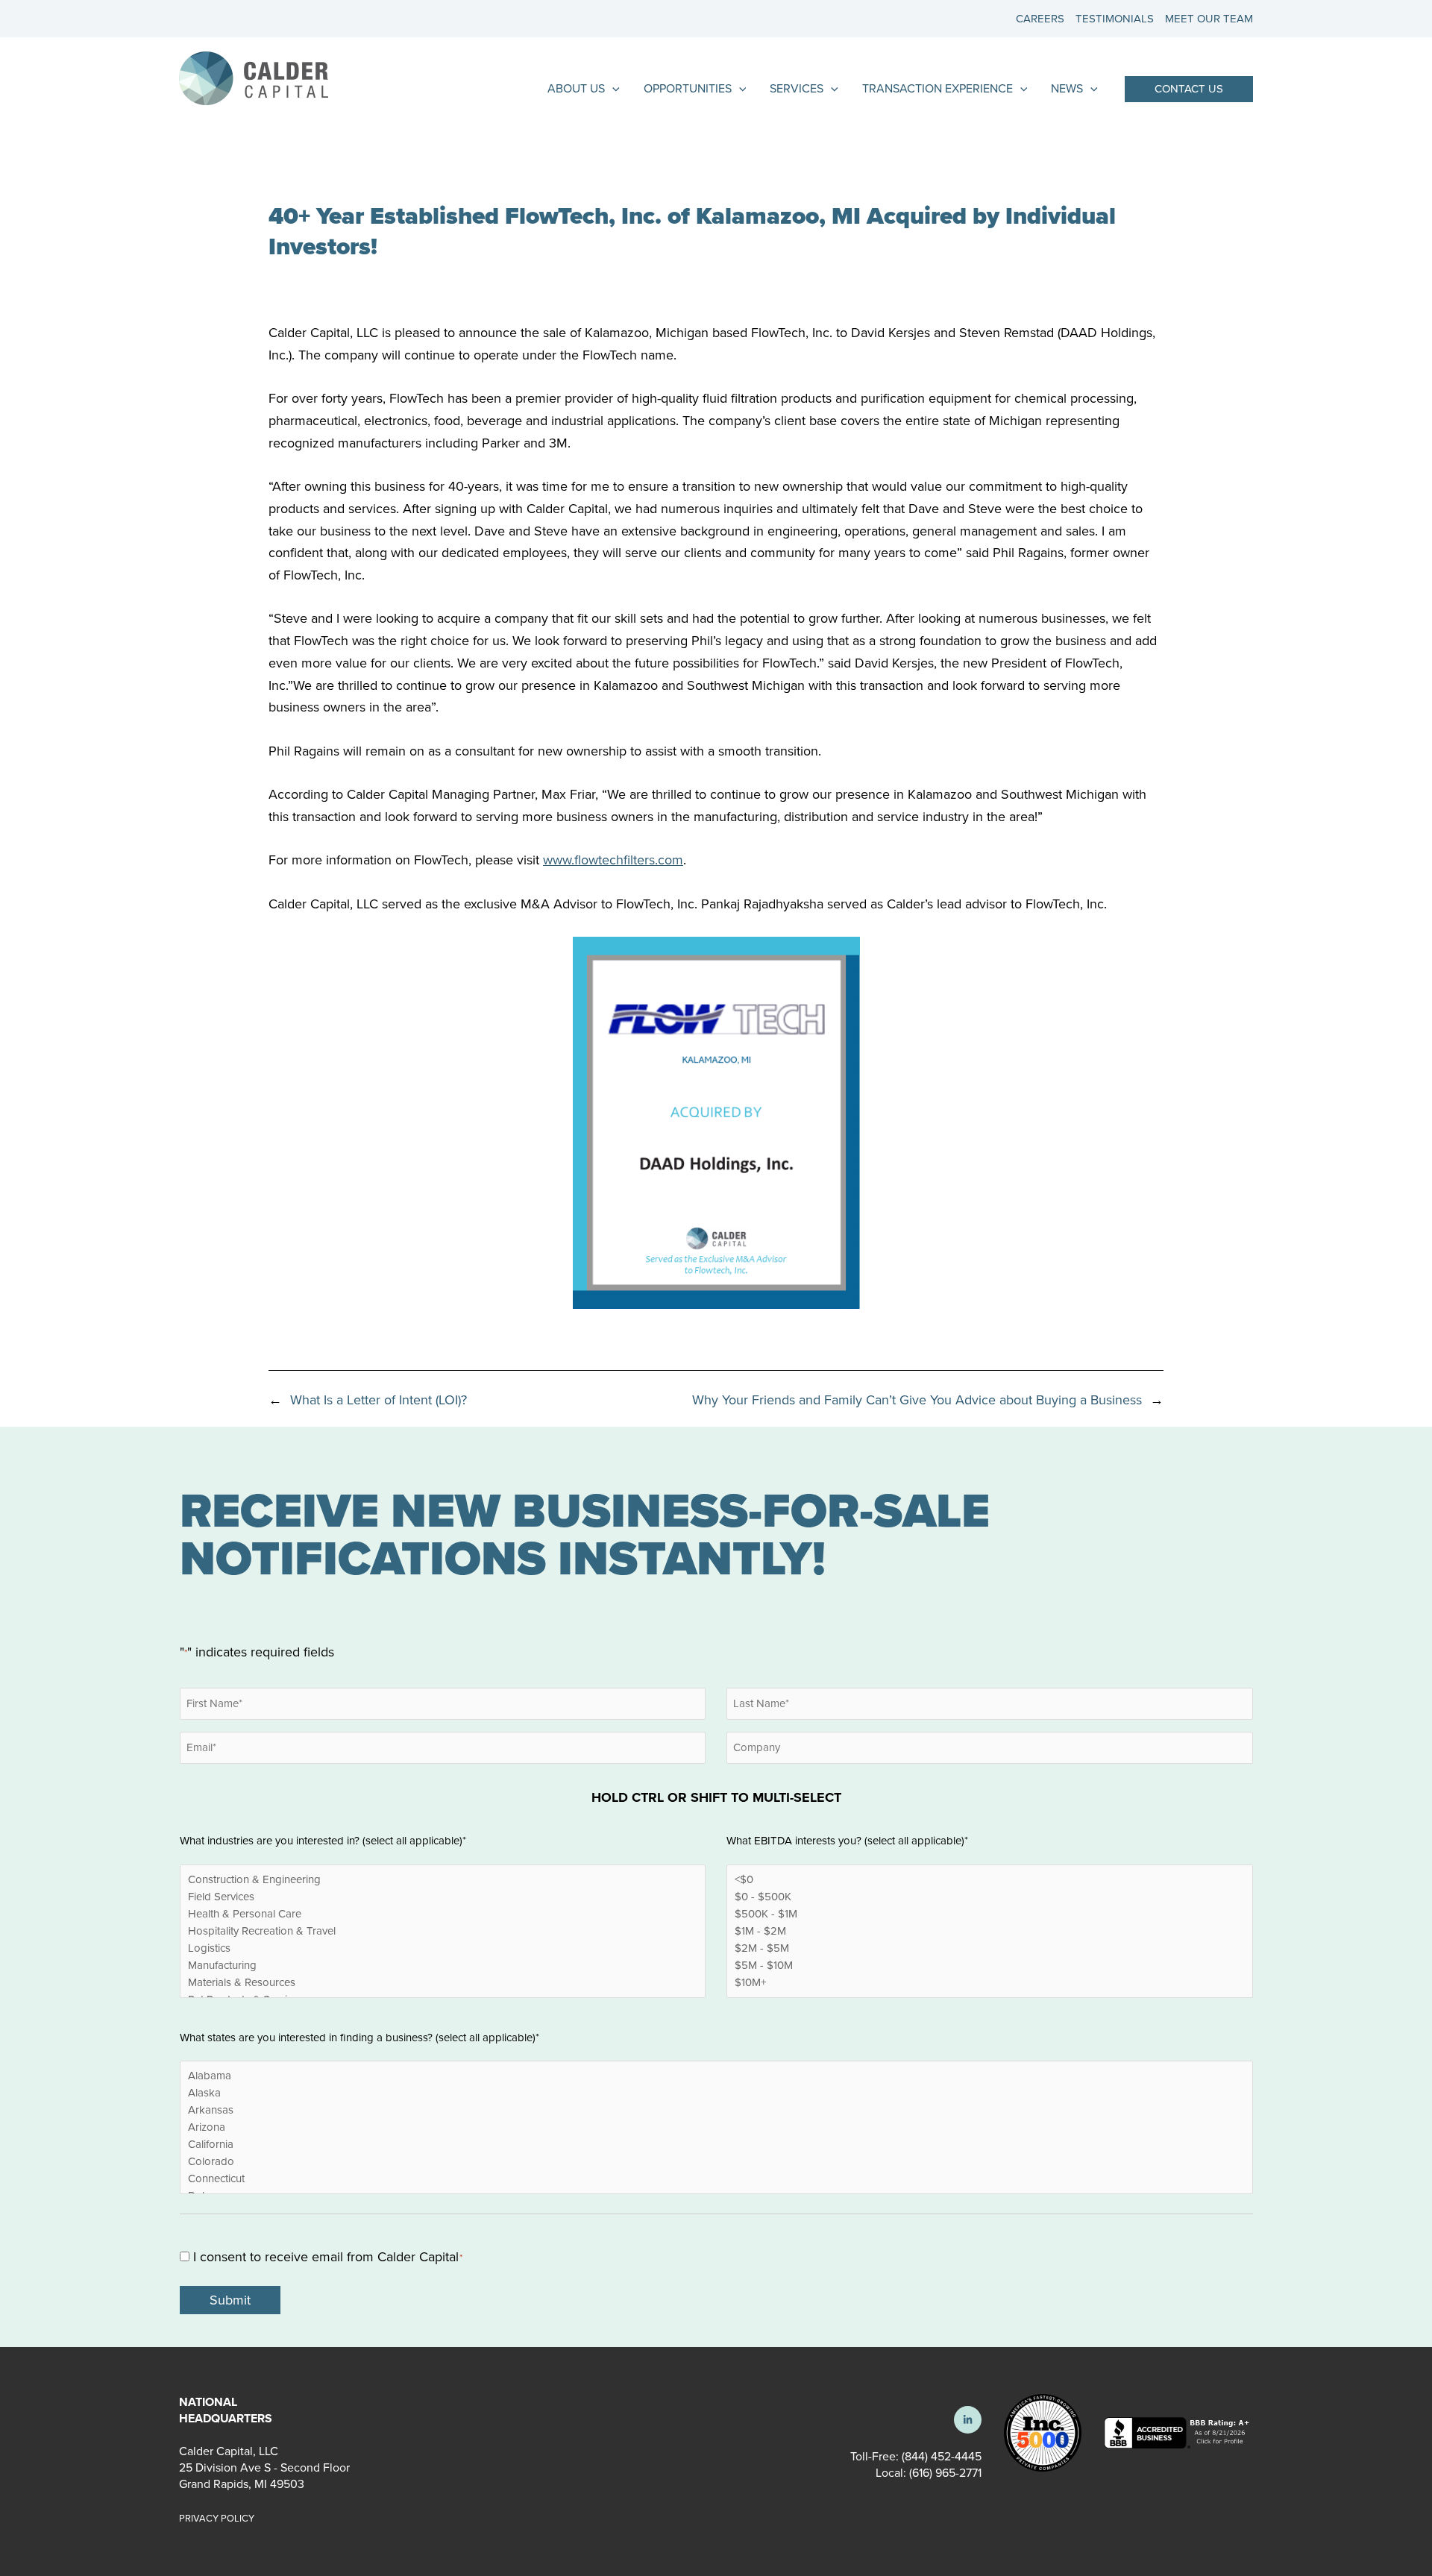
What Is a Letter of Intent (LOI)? (379, 1400)
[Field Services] (443, 1897)
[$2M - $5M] (989, 1948)
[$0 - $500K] (989, 1897)
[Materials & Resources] (443, 1983)
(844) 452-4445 (942, 2456)
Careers (1040, 19)
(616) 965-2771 (944, 2473)
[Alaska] (716, 2093)
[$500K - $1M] (989, 1914)
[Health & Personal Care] (443, 1914)
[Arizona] (716, 2127)
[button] (1189, 89)
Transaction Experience (938, 88)
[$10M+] (989, 1983)
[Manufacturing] (443, 1966)
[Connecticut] (716, 2179)
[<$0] (989, 1880)
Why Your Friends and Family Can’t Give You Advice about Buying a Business (917, 1400)
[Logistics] (443, 1948)
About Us (576, 88)
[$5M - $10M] (989, 1966)
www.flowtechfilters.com (613, 860)
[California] (716, 2145)
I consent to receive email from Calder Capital (328, 2257)
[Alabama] (716, 2076)
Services (797, 88)
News (1067, 88)
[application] (612, 89)
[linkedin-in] (968, 2420)
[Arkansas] (716, 2110)
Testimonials (1115, 19)
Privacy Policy (217, 2518)
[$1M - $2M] (989, 1931)
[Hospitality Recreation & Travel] (443, 1931)
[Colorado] (716, 2162)
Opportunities (688, 88)
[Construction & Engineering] (443, 1880)
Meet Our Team (1209, 19)
